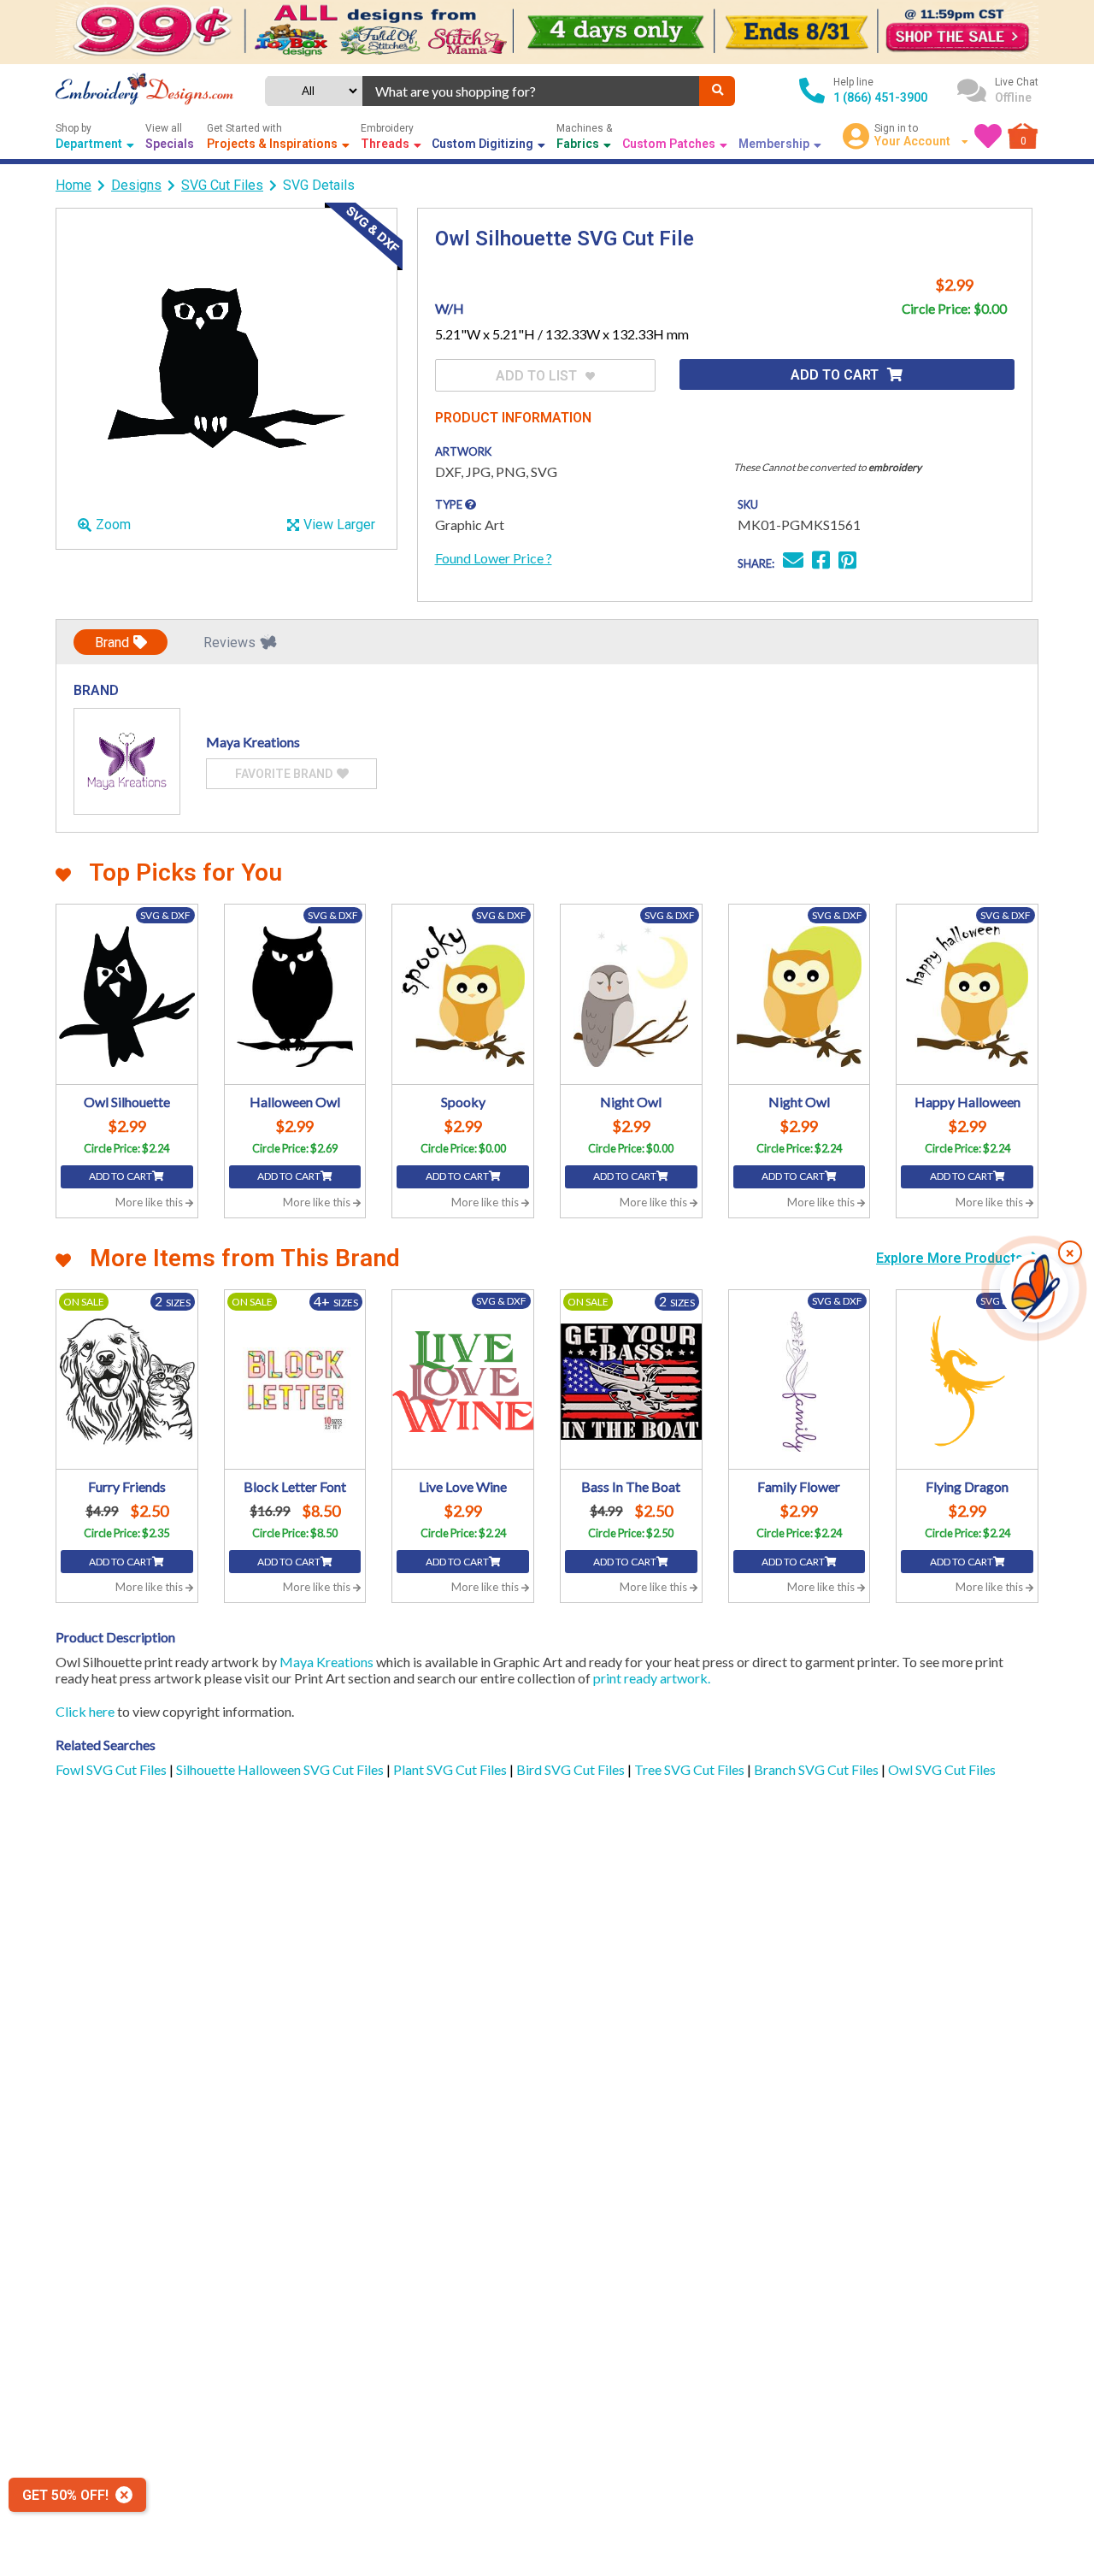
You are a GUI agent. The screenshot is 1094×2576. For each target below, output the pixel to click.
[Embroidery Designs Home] (144, 91)
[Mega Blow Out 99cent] (547, 32)
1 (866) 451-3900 (880, 97)
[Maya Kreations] (127, 761)
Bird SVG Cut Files (572, 1769)
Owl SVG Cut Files (942, 1769)
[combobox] (531, 91)
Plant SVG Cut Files (451, 1769)
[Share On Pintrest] (847, 562)
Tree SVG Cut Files (691, 1769)
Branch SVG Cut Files (818, 1769)
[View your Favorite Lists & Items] (988, 136)
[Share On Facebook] (821, 562)
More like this (150, 1202)
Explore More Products (951, 1258)
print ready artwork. (652, 1678)
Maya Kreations (326, 1662)
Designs (136, 185)
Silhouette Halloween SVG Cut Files (281, 1769)
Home (74, 185)
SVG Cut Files (222, 185)
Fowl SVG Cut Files (112, 1769)
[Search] (717, 91)
